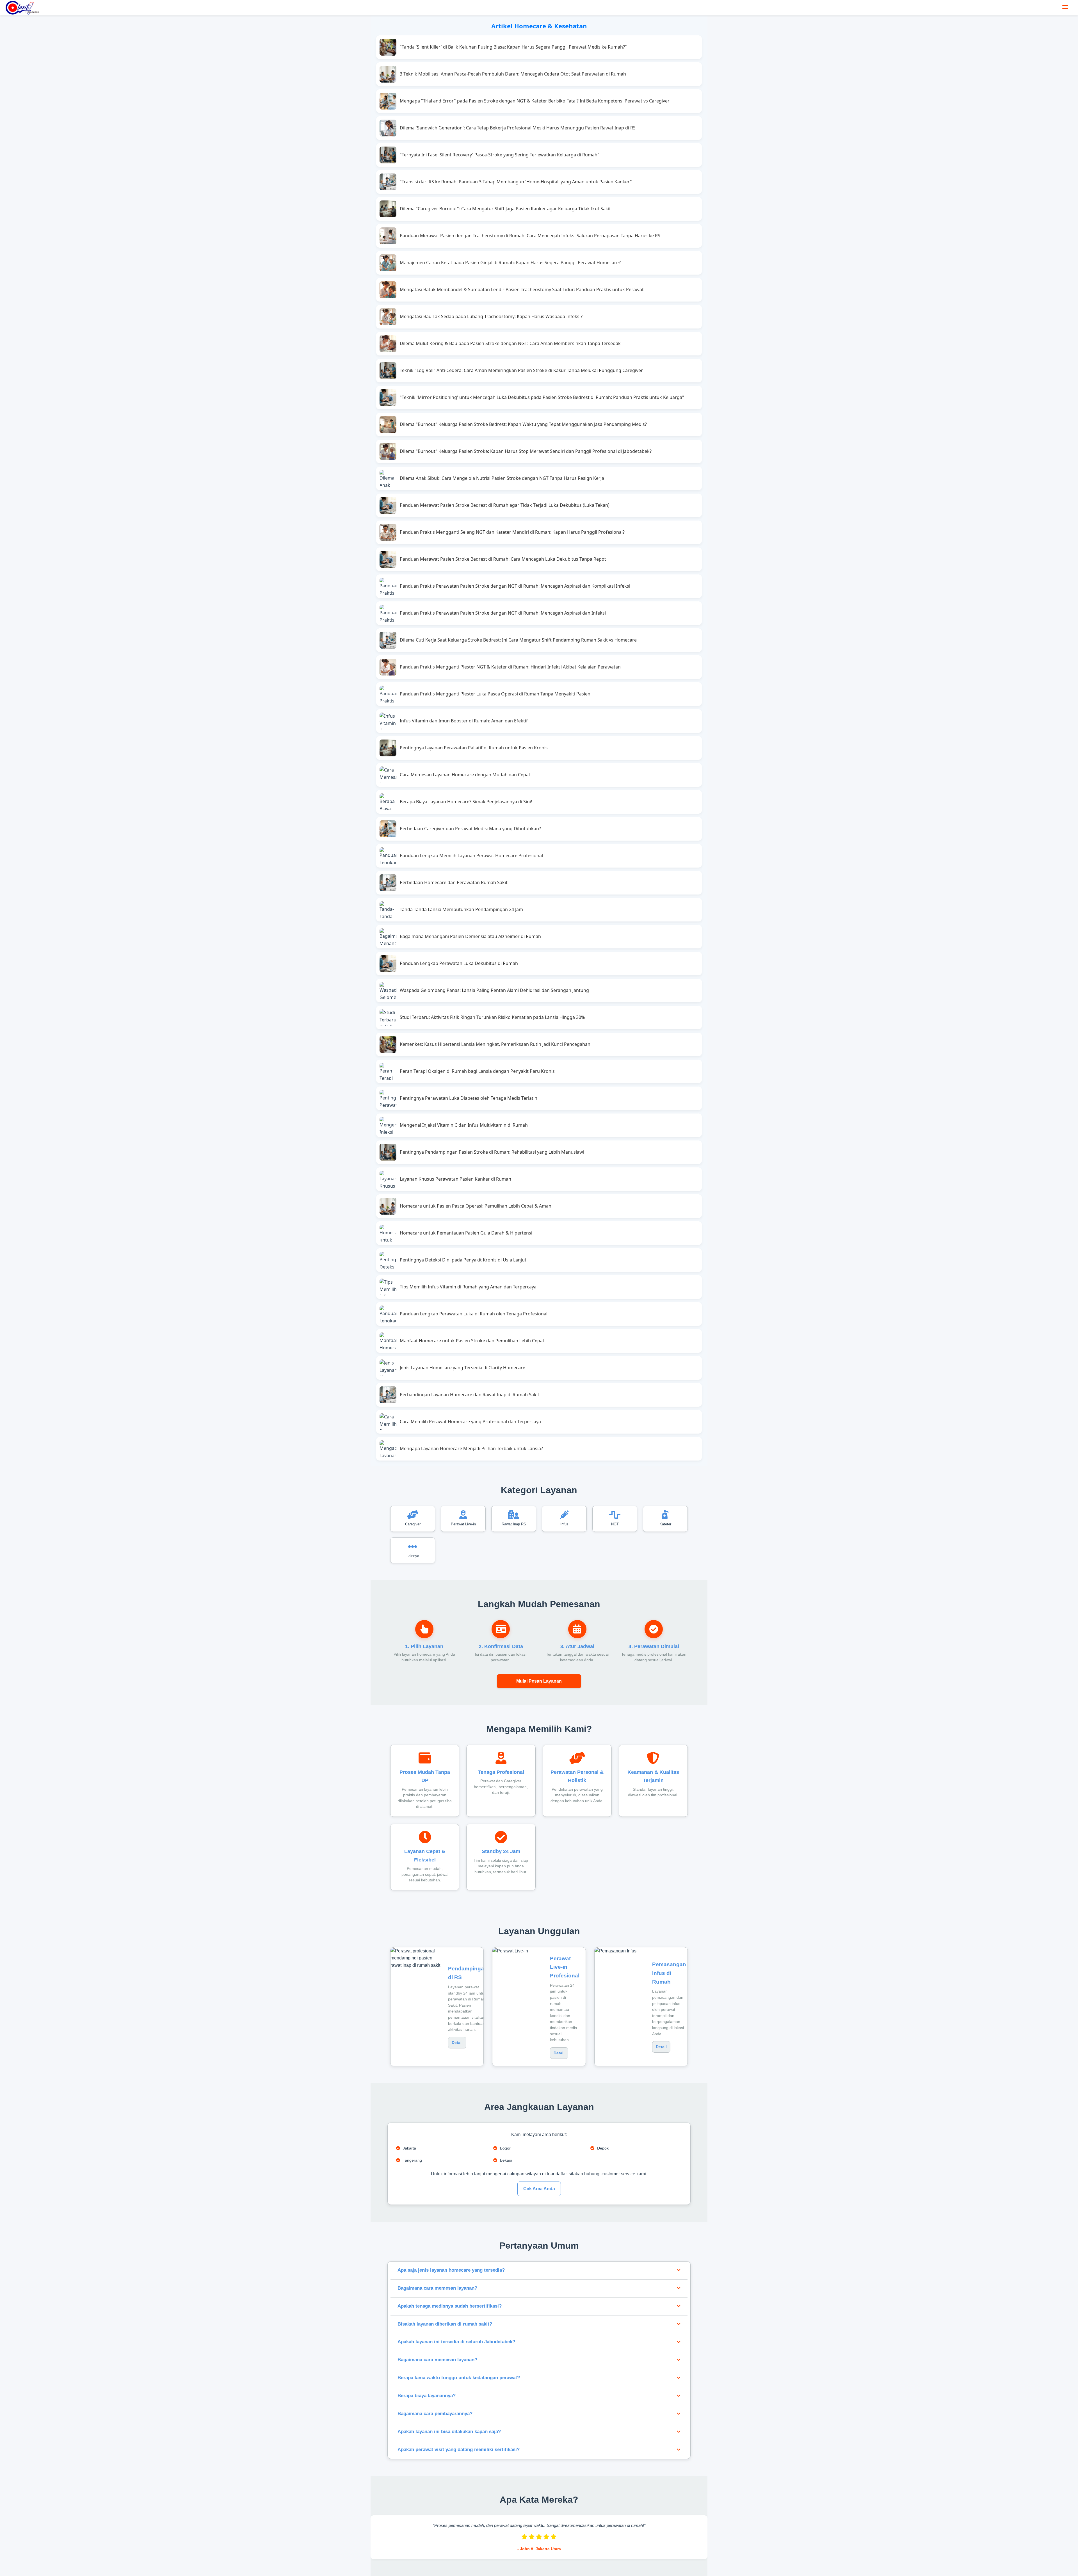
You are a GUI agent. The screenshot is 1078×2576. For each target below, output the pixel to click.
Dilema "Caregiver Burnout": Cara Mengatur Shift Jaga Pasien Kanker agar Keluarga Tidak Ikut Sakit (505, 209)
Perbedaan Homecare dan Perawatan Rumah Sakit (454, 882)
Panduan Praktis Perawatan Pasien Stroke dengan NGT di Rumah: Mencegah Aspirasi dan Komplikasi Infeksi (515, 586)
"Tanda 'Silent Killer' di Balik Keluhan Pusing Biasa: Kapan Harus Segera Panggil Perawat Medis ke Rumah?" (513, 47)
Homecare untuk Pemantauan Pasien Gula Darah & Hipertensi (466, 1233)
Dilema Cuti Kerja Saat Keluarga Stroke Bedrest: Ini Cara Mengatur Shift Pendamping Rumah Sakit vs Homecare (518, 640)
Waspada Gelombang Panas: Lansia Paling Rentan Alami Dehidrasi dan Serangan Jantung (494, 990)
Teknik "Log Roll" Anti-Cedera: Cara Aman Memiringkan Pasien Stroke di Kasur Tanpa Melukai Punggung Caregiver (521, 370)
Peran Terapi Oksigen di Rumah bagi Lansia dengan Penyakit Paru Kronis (477, 1071)
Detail (457, 2043)
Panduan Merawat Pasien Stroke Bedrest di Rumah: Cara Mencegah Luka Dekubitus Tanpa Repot (503, 559)
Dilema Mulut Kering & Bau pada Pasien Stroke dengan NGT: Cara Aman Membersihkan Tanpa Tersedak (510, 343)
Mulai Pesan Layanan (539, 1681)
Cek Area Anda (539, 2189)
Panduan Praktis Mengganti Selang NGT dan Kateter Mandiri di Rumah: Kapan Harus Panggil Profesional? (512, 532)
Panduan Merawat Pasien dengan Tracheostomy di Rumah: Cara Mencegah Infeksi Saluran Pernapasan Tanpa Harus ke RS (530, 236)
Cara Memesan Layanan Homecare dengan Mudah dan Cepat (465, 775)
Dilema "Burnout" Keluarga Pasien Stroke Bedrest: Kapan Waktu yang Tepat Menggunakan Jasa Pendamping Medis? (523, 424)
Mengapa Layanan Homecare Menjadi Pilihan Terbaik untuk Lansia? (471, 1448)
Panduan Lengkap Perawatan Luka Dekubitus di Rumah (459, 963)
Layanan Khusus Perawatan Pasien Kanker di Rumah (455, 1179)
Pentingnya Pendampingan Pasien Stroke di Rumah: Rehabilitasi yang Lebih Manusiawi (492, 1152)
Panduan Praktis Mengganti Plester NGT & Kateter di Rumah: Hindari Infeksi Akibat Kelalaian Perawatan (510, 667)
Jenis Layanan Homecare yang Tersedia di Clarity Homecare (463, 1368)
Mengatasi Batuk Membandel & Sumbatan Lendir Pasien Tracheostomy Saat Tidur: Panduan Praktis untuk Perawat (522, 289)
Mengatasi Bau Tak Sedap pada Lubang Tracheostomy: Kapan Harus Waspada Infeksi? (491, 316)
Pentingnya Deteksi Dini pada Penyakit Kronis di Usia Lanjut (463, 1260)
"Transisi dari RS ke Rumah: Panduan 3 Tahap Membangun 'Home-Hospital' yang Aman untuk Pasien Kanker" (516, 182)
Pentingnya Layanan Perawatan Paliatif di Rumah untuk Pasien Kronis (474, 748)
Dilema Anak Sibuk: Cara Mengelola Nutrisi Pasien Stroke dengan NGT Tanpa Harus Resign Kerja (502, 478)
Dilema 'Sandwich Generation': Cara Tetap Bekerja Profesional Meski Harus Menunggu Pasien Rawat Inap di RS (518, 128)
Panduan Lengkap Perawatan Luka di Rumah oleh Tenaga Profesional (474, 1314)
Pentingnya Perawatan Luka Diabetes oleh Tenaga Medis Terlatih (469, 1098)
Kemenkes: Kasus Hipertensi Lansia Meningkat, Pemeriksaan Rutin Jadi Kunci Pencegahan (495, 1044)
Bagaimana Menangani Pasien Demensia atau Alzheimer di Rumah (470, 936)
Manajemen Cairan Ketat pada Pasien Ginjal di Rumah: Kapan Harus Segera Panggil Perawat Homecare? (510, 263)
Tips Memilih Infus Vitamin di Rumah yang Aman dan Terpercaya (468, 1287)
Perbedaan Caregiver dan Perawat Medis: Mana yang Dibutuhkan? (470, 829)
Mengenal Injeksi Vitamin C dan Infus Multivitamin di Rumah (464, 1125)
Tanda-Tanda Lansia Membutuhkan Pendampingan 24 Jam (461, 909)
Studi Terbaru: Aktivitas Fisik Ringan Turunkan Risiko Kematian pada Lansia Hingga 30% (492, 1017)
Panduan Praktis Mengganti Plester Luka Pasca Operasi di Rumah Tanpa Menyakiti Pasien (495, 694)
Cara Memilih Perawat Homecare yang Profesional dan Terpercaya (470, 1422)
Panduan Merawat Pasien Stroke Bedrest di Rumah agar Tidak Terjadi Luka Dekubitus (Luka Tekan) (505, 505)
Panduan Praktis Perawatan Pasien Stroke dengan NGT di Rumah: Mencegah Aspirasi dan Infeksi (503, 613)
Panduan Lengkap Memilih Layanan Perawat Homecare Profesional (471, 855)
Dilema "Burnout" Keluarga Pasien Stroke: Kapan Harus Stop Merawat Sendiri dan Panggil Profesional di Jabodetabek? (526, 451)
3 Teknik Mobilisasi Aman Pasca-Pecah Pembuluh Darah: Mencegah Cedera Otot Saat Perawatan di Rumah (513, 74)
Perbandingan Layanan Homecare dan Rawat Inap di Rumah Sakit (470, 1395)
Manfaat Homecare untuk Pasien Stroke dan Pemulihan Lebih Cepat (472, 1341)
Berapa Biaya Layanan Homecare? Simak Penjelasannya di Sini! (466, 802)
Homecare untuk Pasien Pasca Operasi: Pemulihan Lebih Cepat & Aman (476, 1206)
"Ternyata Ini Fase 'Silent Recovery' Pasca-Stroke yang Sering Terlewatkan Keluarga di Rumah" (500, 155)
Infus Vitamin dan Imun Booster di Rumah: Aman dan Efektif (464, 721)
